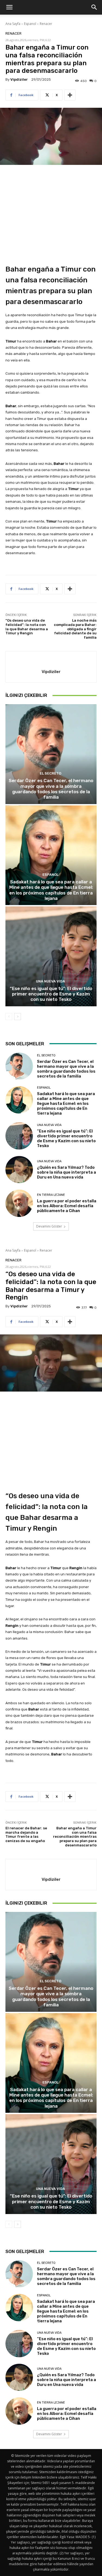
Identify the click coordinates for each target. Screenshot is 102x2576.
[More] (70, 95)
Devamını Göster (49, 1226)
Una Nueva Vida (50, 981)
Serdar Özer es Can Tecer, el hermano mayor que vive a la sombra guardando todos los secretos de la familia (51, 789)
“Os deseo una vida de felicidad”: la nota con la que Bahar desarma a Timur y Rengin (27, 627)
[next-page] (18, 1017)
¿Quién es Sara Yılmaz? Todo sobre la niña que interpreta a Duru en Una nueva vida (67, 1172)
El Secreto (50, 773)
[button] (9, 7)
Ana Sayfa (13, 24)
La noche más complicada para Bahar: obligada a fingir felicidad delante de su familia (75, 629)
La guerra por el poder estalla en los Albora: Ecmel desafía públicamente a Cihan (67, 1206)
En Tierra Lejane (51, 1195)
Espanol (30, 24)
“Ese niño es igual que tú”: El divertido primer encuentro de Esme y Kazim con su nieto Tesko (51, 994)
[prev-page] (9, 1017)
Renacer (46, 24)
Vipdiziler (19, 79)
